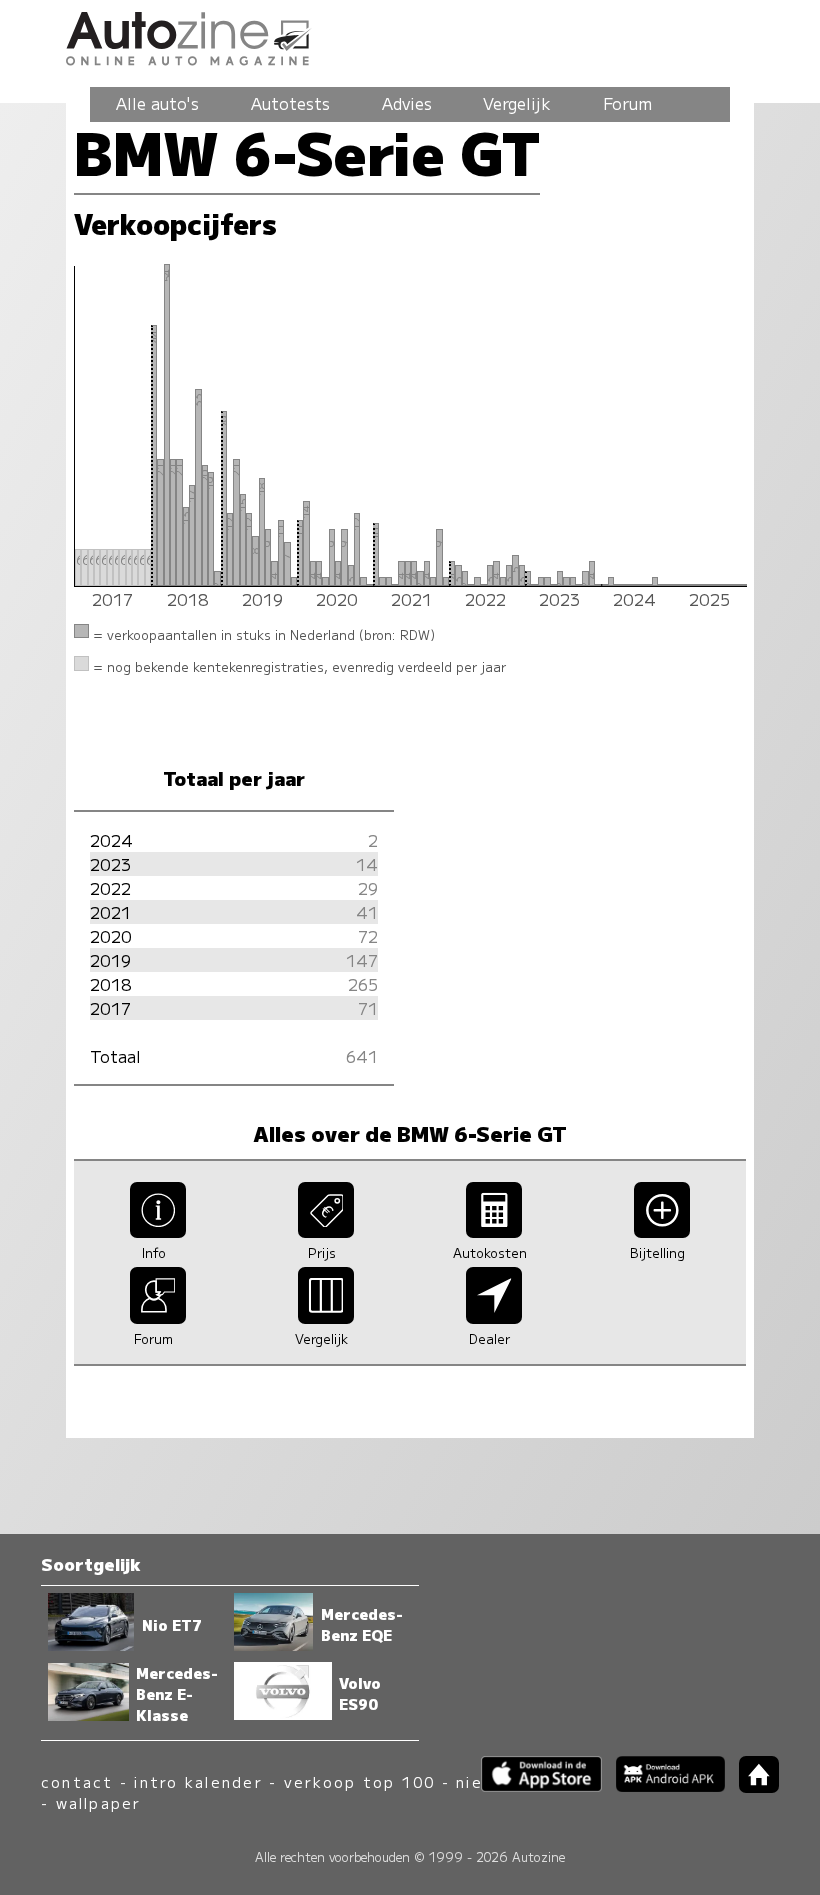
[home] (752, 1786)
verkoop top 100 (360, 1781)
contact (77, 1781)
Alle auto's (157, 103)
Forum (627, 103)
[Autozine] (410, 35)
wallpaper (99, 1802)
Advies (407, 103)
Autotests (290, 103)
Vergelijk (517, 103)
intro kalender (198, 1781)
